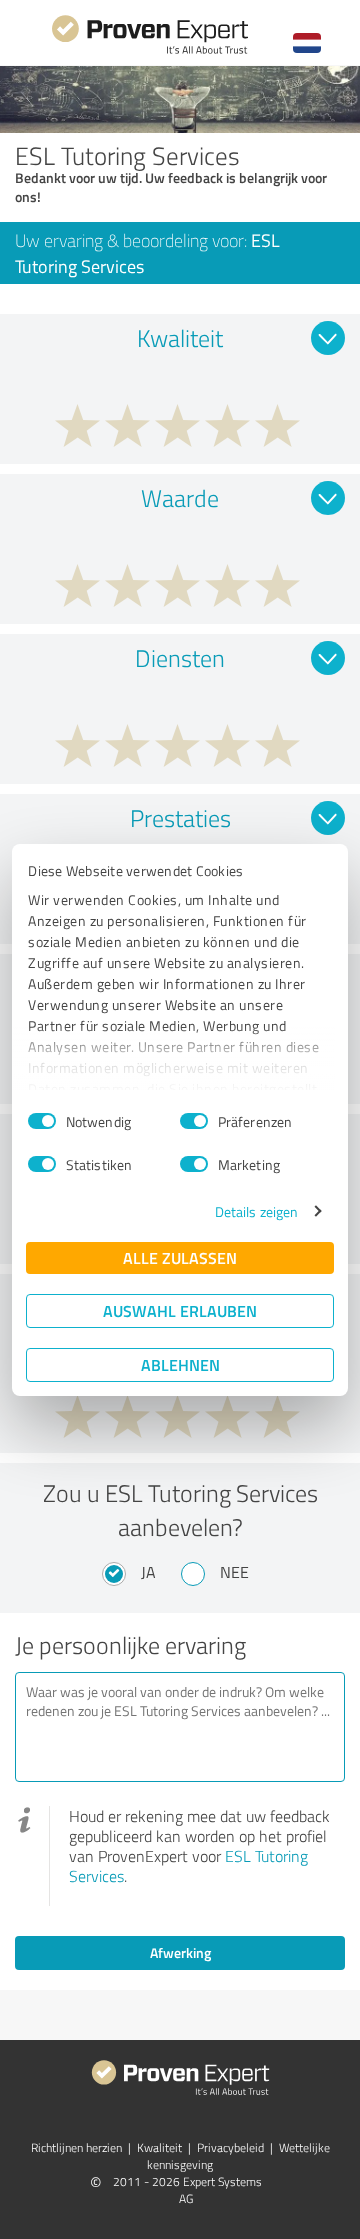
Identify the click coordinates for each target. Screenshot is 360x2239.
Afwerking (180, 1952)
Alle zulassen (180, 1257)
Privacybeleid (230, 2147)
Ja (148, 1572)
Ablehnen (180, 1364)
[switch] (194, 1121)
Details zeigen (256, 1211)
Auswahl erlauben (180, 1310)
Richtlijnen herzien (76, 2147)
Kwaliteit (159, 2147)
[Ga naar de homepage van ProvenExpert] (150, 51)
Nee (234, 1572)
